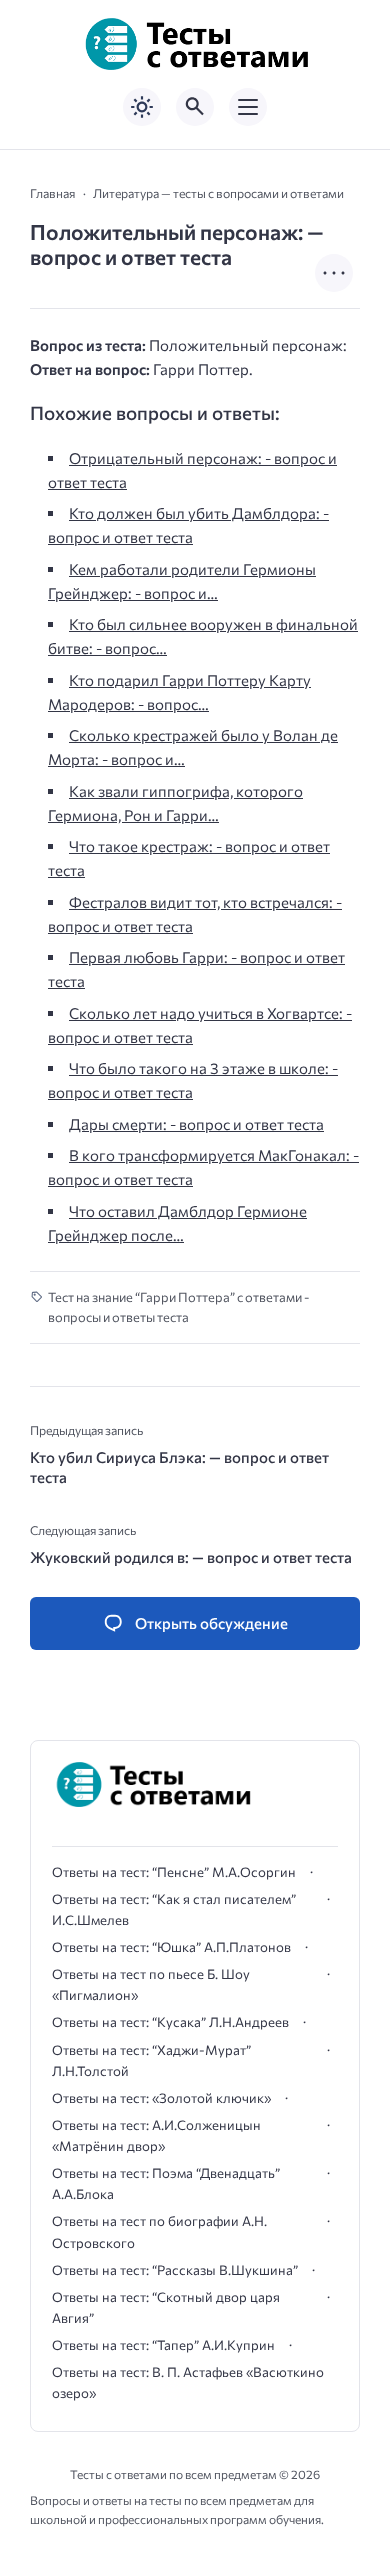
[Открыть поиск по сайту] (195, 107)
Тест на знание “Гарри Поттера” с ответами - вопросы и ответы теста (178, 1307)
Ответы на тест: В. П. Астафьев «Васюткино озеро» (188, 2382)
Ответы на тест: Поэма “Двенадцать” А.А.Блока (166, 2183)
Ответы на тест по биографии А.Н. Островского (159, 2231)
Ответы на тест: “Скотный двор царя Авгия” (166, 2307)
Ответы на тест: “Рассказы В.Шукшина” (175, 2270)
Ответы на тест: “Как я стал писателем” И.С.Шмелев (174, 1909)
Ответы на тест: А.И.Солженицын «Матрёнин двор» (156, 2135)
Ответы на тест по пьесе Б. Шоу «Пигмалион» (151, 1984)
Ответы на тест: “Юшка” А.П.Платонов (171, 1947)
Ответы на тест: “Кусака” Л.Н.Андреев (170, 2022)
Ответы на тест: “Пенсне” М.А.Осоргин (174, 1872)
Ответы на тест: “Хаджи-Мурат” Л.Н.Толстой (151, 2060)
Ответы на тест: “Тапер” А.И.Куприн (163, 2345)
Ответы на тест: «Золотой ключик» (161, 2098)
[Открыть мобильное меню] (248, 107)
